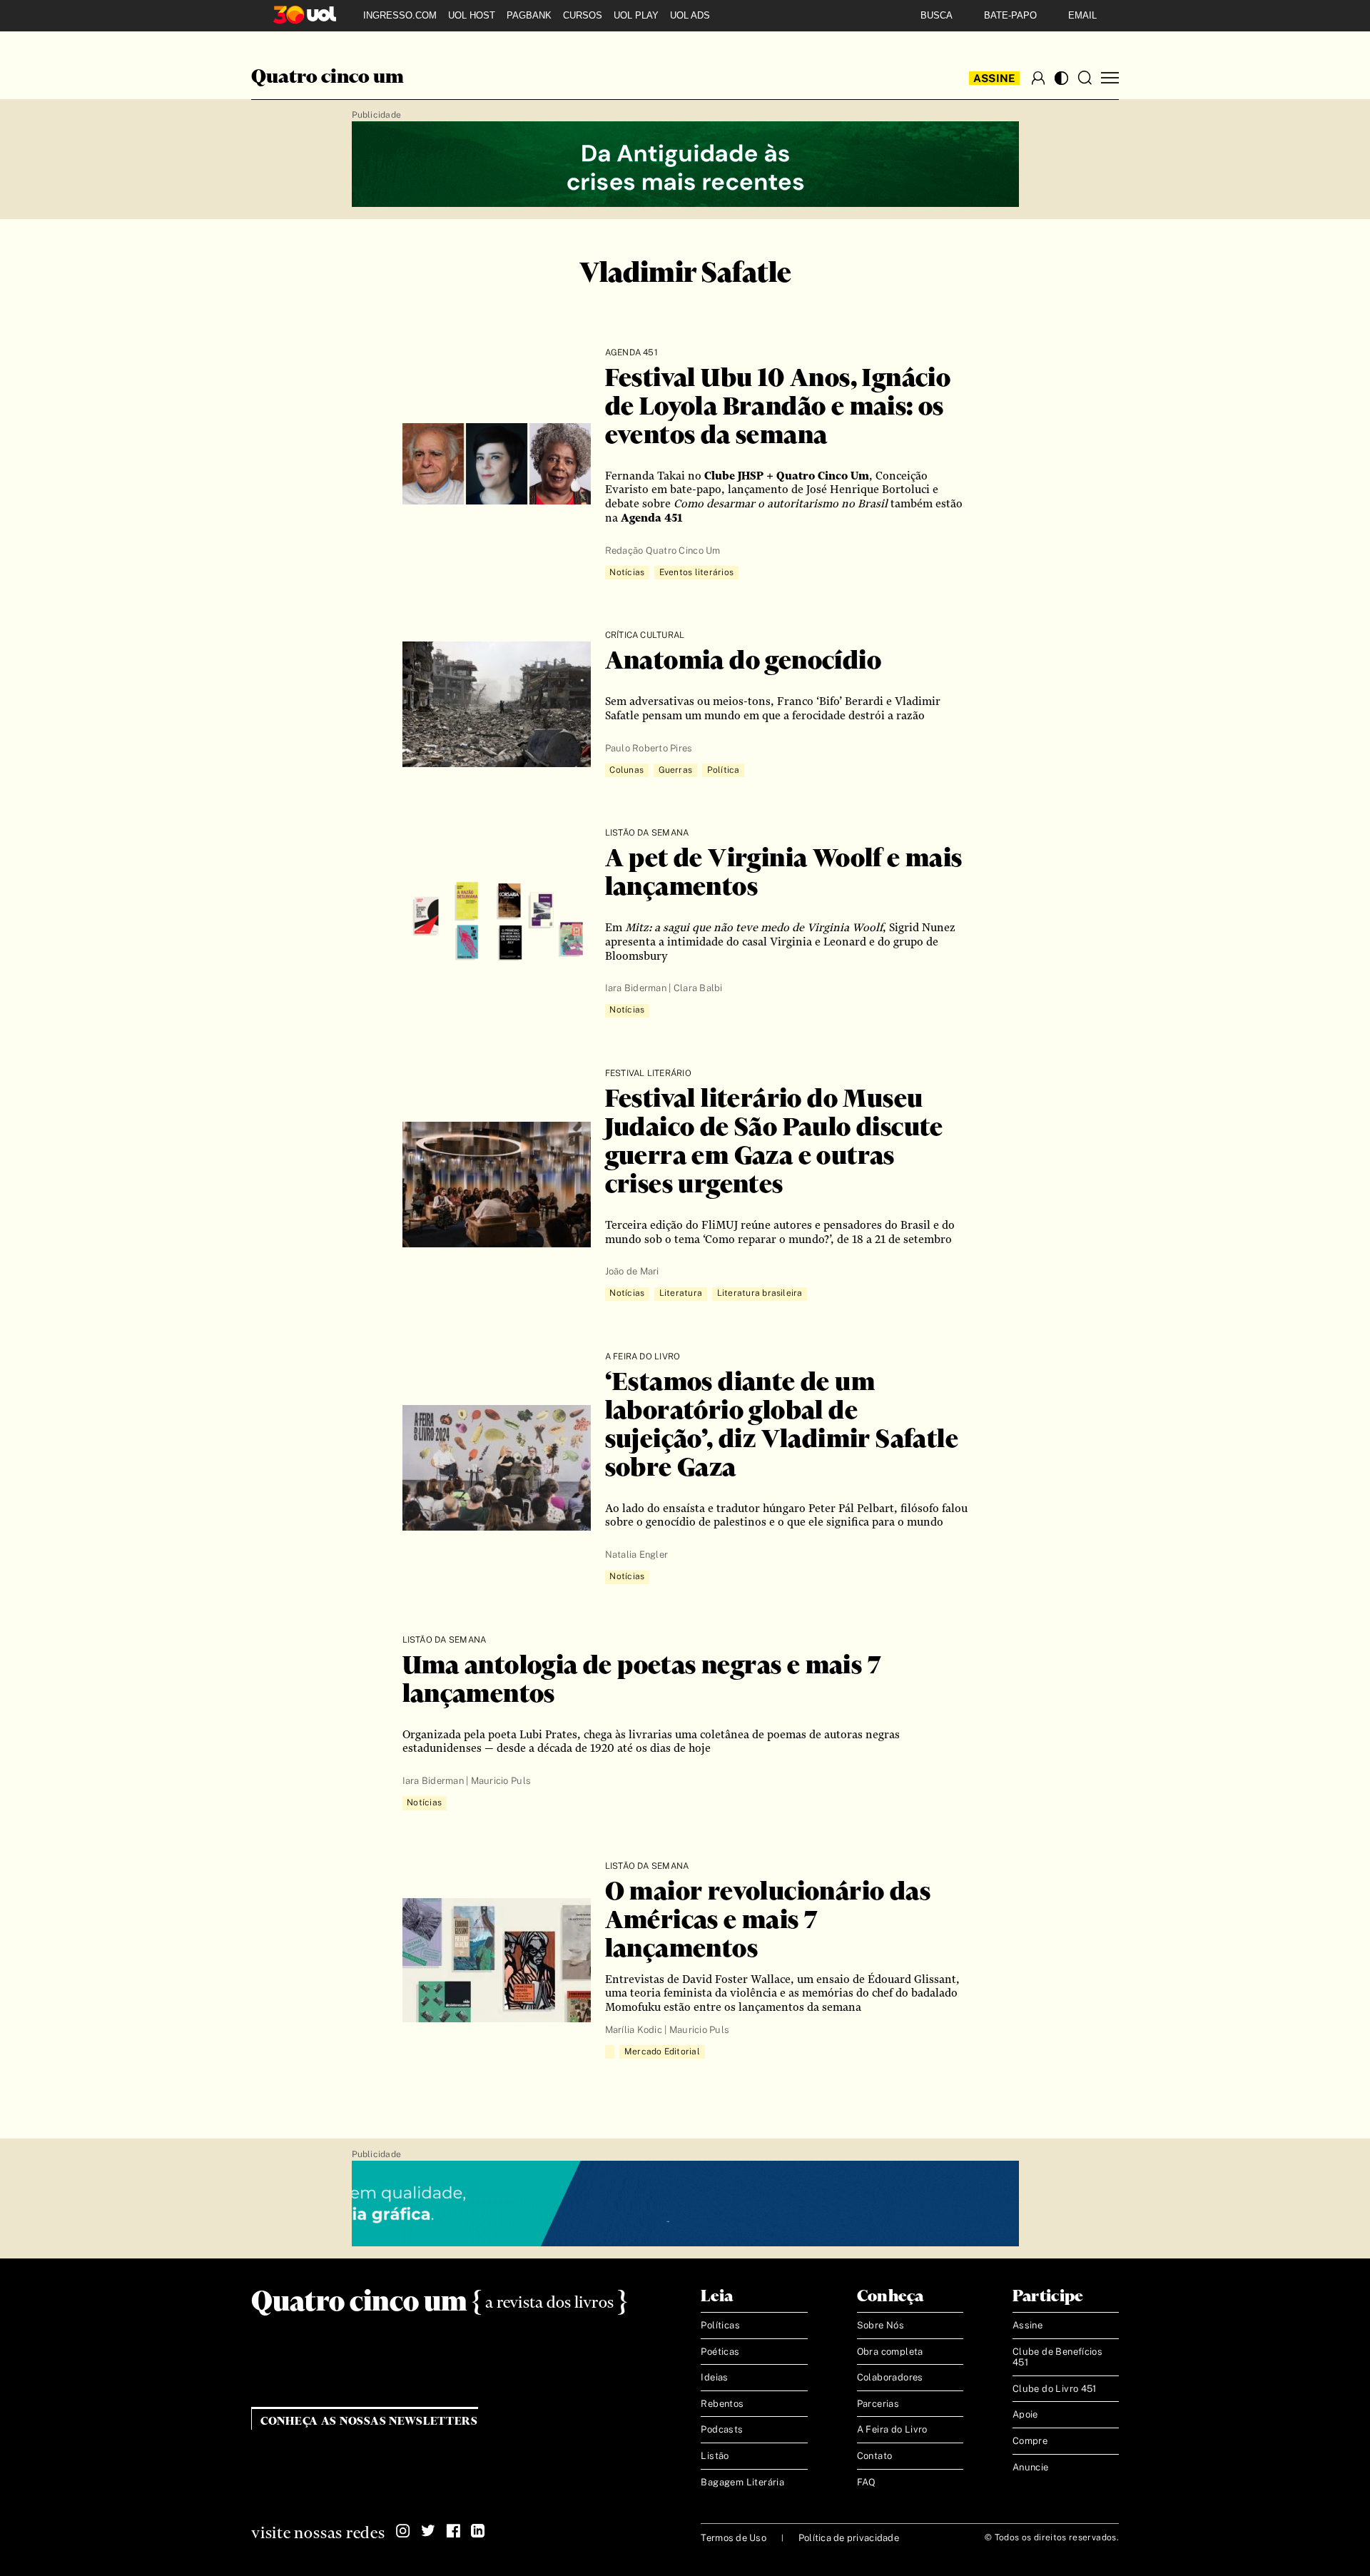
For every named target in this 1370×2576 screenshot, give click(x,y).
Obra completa (890, 2352)
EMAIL (1082, 15)
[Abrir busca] (1085, 78)
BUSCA (937, 15)
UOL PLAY (636, 15)
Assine (995, 78)
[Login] (1038, 78)
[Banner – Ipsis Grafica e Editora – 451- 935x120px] (685, 2204)
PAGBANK (529, 15)
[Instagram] (403, 2531)
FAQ (867, 2482)
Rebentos (722, 2404)
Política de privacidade (849, 2538)
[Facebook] (453, 2531)
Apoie (1025, 2414)
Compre (1030, 2441)
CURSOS (583, 15)
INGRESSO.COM (400, 15)
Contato (875, 2456)
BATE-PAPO (1010, 15)
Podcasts (722, 2429)
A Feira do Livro (892, 2429)
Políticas (720, 2325)
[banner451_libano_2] (685, 165)
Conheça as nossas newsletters (369, 2422)
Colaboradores (890, 2377)
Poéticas (720, 2352)
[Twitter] (428, 2531)
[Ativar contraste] (1061, 78)
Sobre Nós (881, 2325)
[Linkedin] (478, 2531)
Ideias (714, 2377)
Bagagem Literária (742, 2482)
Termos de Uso (733, 2538)
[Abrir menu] (1110, 78)
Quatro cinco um (328, 78)
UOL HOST (472, 15)
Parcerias (878, 2404)
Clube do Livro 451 (1055, 2389)
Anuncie (1031, 2467)
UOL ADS (690, 15)
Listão (715, 2456)
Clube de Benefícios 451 (1057, 2357)
